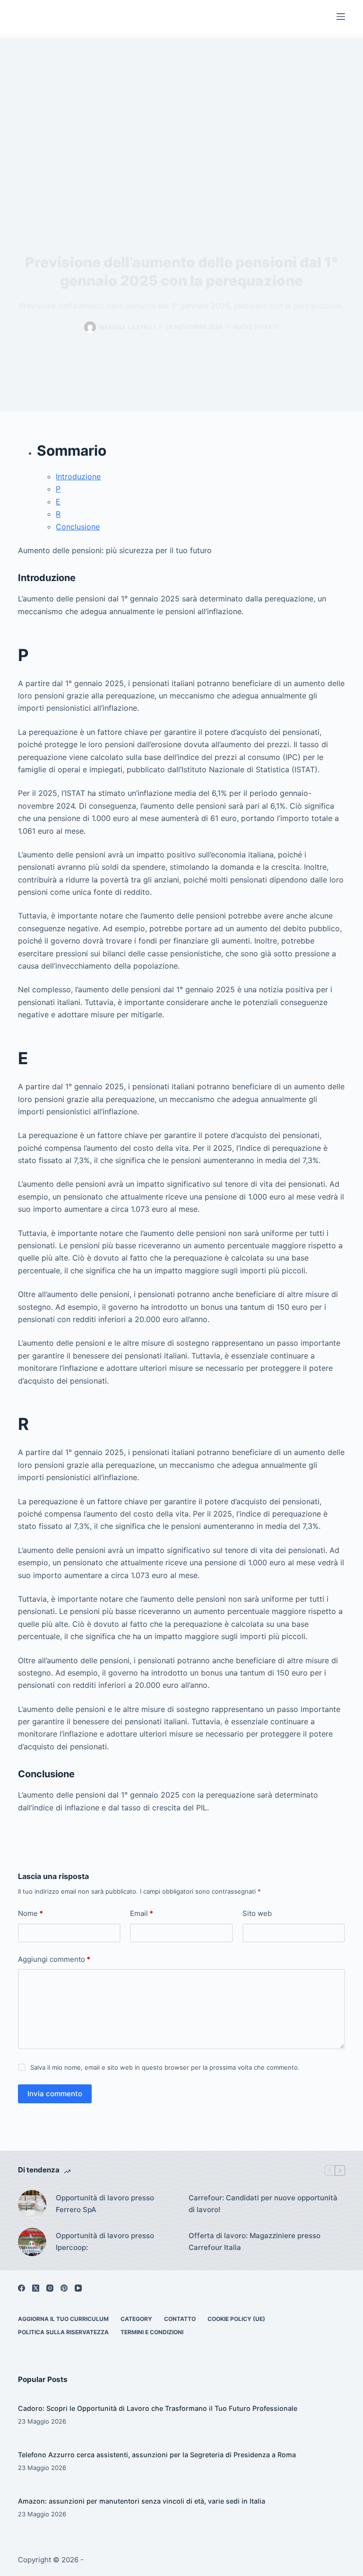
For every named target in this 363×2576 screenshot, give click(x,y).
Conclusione (78, 527)
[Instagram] (50, 2288)
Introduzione (78, 476)
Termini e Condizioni (152, 2332)
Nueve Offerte (256, 327)
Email (142, 1913)
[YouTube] (78, 2288)
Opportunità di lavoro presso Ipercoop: (105, 2241)
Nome (30, 1913)
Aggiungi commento (54, 1959)
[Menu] (341, 17)
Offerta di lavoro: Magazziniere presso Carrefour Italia (255, 2241)
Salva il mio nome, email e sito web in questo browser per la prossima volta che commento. (165, 2067)
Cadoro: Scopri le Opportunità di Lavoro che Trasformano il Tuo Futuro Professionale (158, 2408)
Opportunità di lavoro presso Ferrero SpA (105, 2204)
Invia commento (55, 2094)
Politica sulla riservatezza (63, 2332)
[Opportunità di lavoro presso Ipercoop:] (32, 2242)
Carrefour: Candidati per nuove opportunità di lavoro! (263, 2204)
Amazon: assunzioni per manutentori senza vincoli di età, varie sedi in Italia (142, 2501)
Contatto (180, 2319)
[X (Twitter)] (36, 2288)
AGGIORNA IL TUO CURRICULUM (63, 2319)
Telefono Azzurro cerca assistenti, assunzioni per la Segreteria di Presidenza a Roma (157, 2455)
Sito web (257, 1913)
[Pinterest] (64, 2288)
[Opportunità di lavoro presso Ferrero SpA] (32, 2204)
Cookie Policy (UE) (236, 2319)
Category (136, 2319)
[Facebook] (22, 2288)
